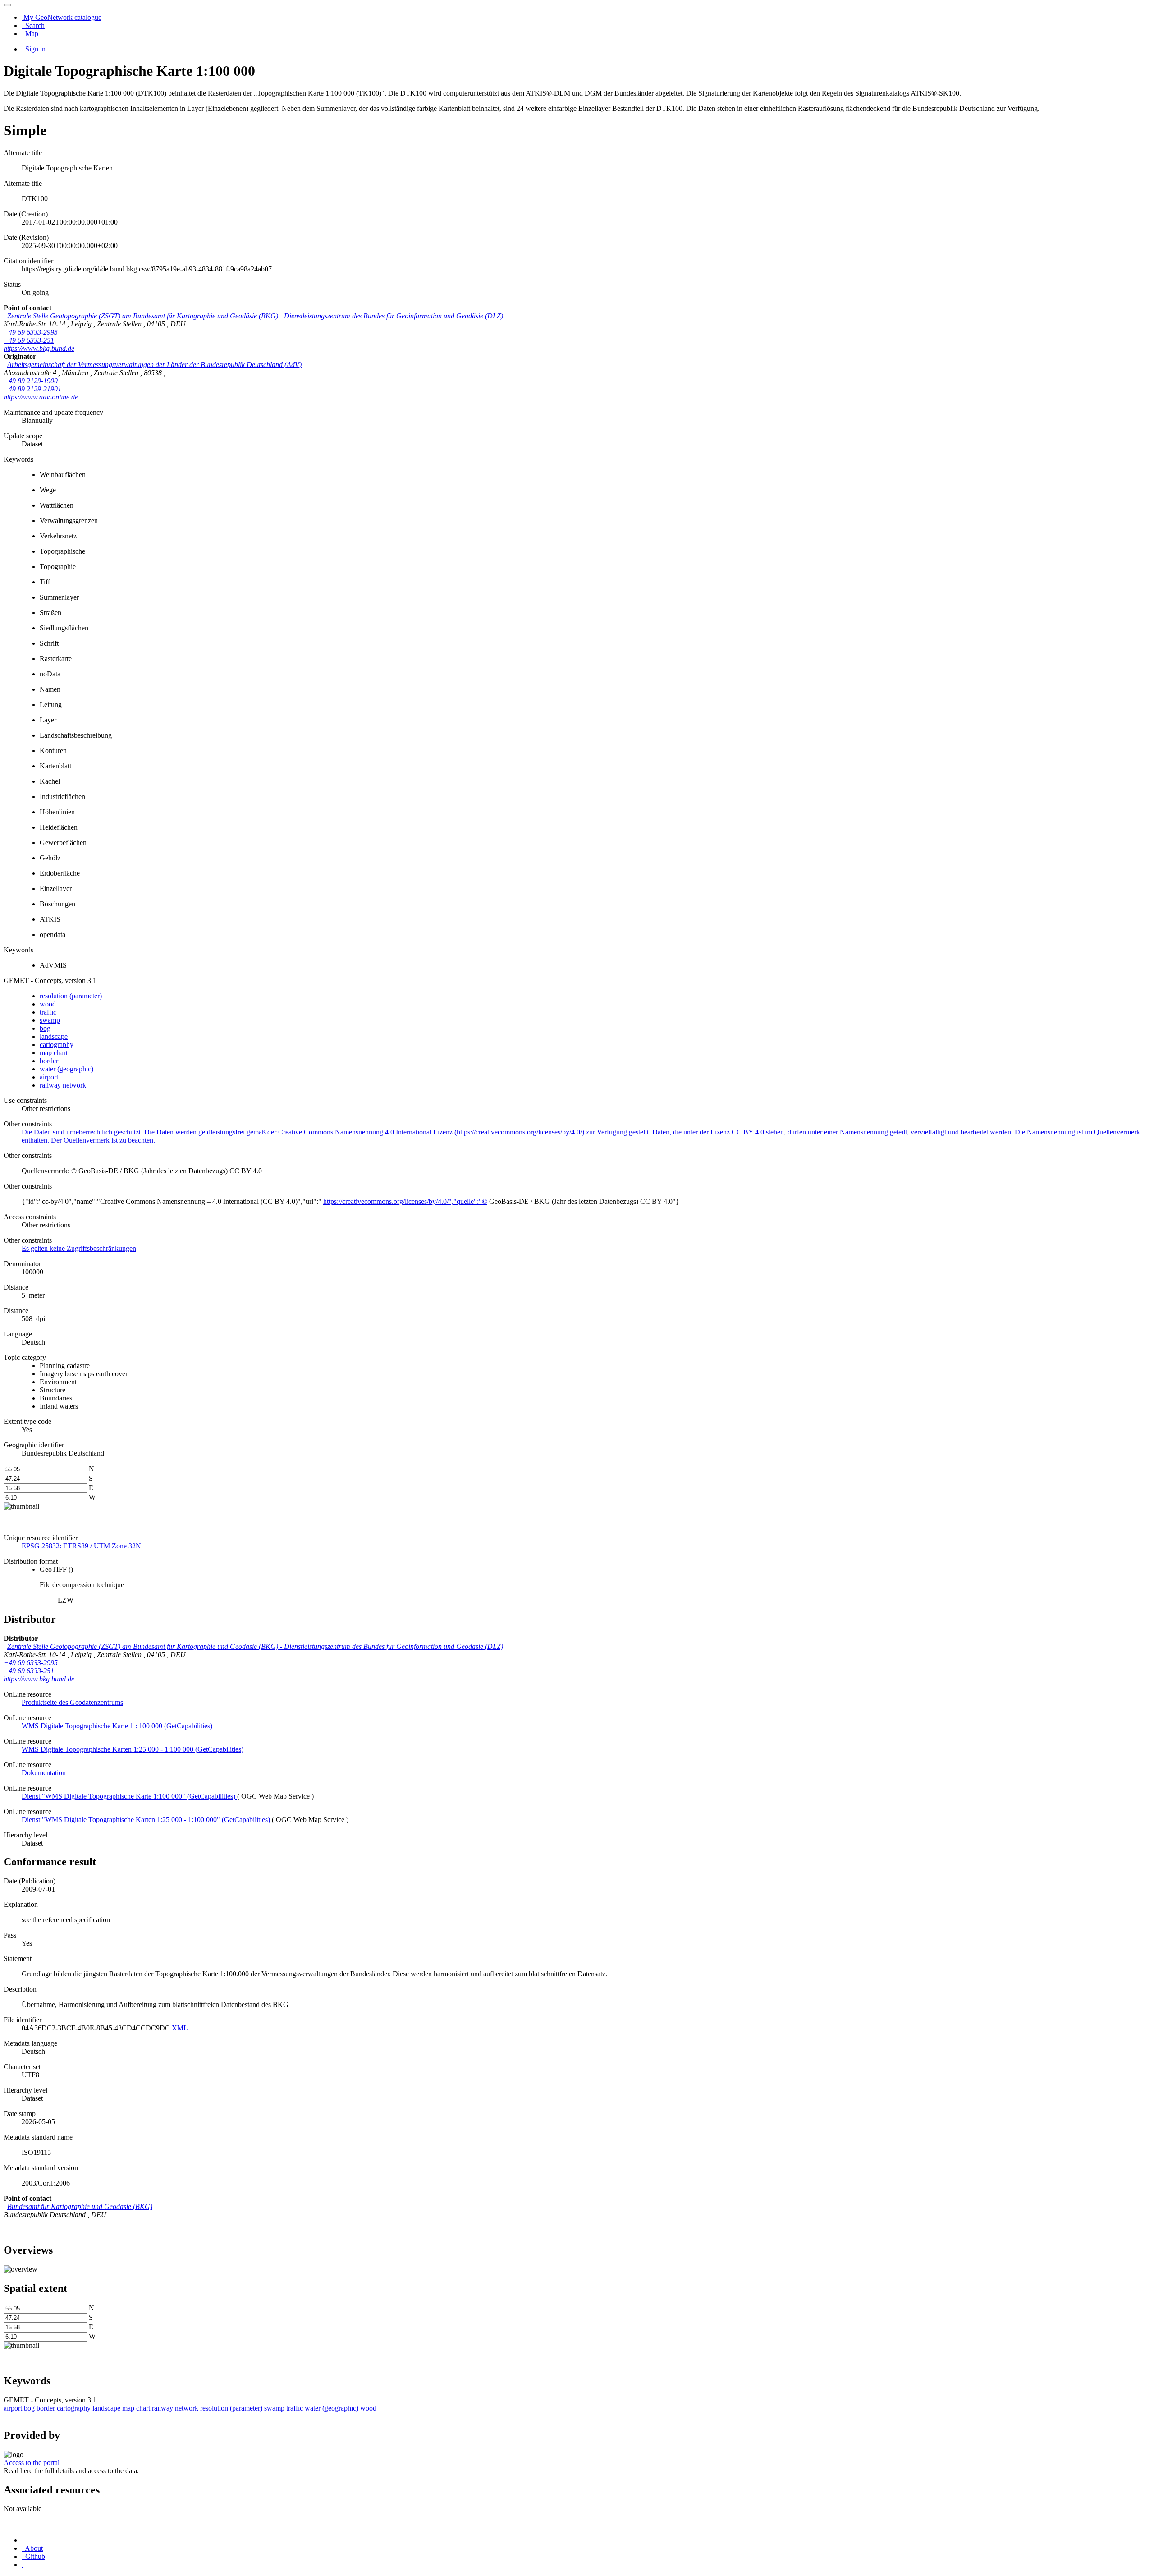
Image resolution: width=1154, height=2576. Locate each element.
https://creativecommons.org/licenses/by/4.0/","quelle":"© (405, 1201)
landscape (54, 1036)
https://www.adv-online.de (41, 397)
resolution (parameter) (71, 996)
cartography (57, 1045)
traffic (48, 1012)
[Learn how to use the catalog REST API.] (23, 2565)
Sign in (34, 49)
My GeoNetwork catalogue (62, 17)
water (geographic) (66, 1069)
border (49, 1061)
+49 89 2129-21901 (32, 389)
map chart (54, 1053)
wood (48, 1004)
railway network (63, 1085)
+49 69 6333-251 (29, 340)
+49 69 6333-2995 (31, 332)
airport (49, 1077)
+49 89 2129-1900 (31, 381)
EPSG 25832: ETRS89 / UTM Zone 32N (81, 1546)
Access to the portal (32, 2463)
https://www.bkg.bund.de (39, 348)
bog (45, 1028)
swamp (50, 1020)
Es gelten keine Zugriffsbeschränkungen (79, 1248)
